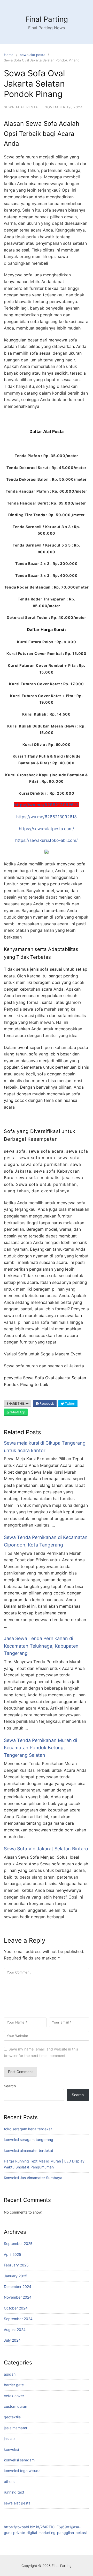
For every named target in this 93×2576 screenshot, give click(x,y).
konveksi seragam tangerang (29, 2140)
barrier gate (14, 2385)
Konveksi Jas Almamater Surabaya (33, 2178)
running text (14, 2492)
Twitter (69, 1403)
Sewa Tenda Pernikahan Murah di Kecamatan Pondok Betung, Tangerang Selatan (40, 1748)
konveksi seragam (19, 2460)
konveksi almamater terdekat (29, 2150)
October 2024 (16, 2308)
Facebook (46, 1403)
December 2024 (18, 2287)
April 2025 (13, 2254)
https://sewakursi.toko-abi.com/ (47, 840)
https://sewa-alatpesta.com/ (47, 829)
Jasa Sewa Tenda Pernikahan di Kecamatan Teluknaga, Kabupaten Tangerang (41, 1646)
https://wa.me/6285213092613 (47, 805)
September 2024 (18, 2319)
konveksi (11, 2449)
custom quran (16, 2406)
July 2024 (12, 2340)
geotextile (12, 2417)
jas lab (9, 2438)
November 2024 (18, 2297)
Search (10, 2086)
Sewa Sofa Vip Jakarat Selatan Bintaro (46, 1849)
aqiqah (10, 2374)
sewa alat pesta (33, 55)
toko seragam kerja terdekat (28, 2129)
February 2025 (16, 2265)
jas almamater (16, 2428)
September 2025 (18, 2243)
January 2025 (16, 2276)
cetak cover (14, 2396)
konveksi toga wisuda (22, 2471)
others (9, 2481)
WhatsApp (17, 1412)
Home (9, 55)
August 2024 (15, 2330)
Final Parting (47, 19)
